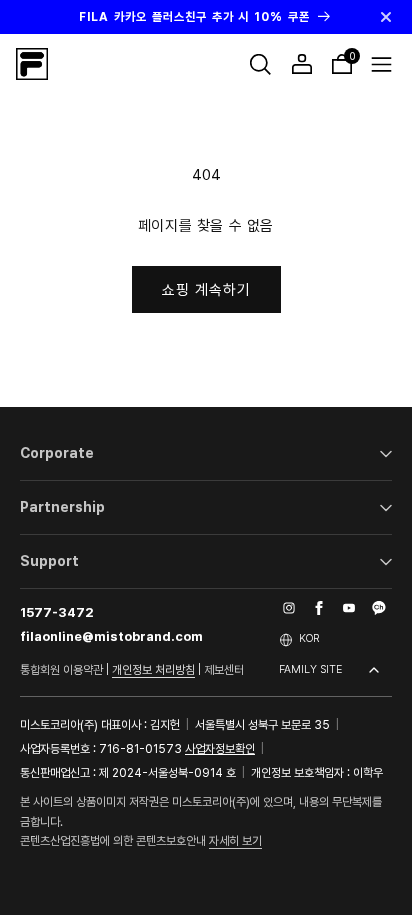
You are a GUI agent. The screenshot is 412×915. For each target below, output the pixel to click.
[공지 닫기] (386, 17)
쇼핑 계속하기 (206, 290)
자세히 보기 (235, 841)
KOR (309, 638)
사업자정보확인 (220, 749)
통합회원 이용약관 (61, 670)
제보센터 (224, 670)
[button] (260, 64)
